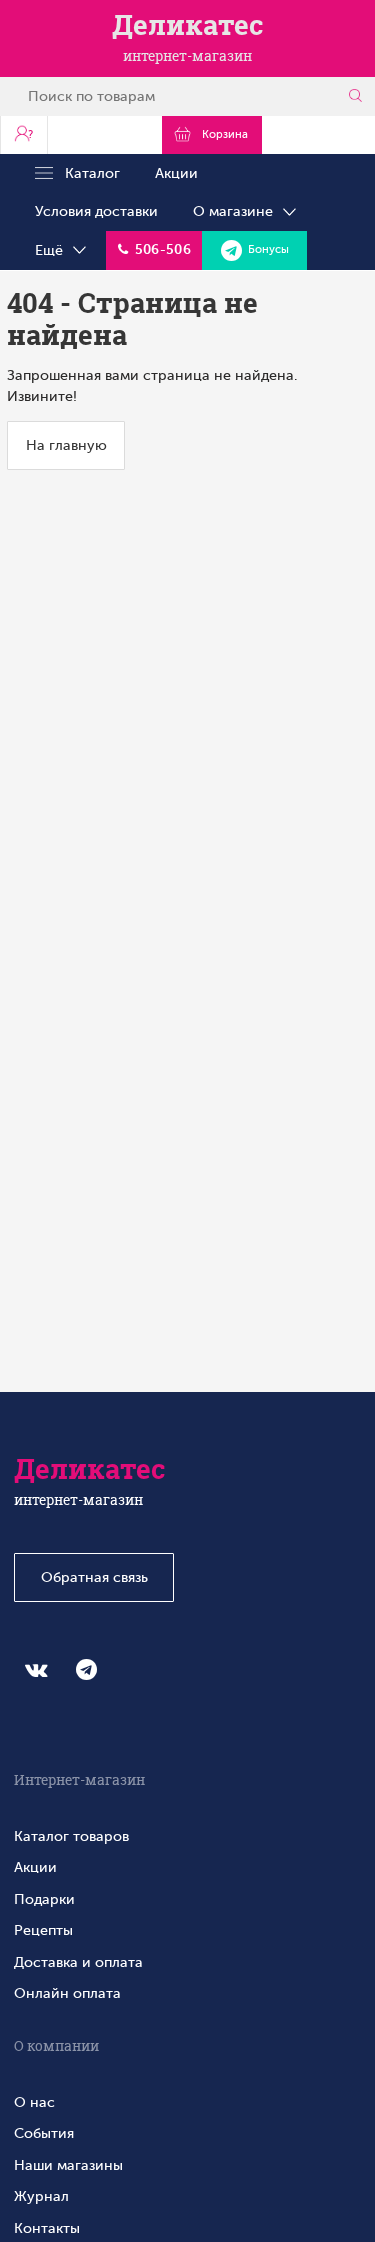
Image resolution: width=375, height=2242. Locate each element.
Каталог (86, 173)
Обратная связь (94, 1577)
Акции (176, 173)
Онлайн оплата (67, 1993)
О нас (34, 2102)
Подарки (44, 1899)
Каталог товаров (71, 1836)
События (44, 2133)
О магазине (237, 211)
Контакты (47, 2228)
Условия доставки (96, 211)
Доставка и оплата (78, 1962)
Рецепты (43, 1930)
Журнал (41, 2196)
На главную (66, 445)
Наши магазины (68, 2165)
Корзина (222, 134)
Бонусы (265, 249)
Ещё (53, 250)
